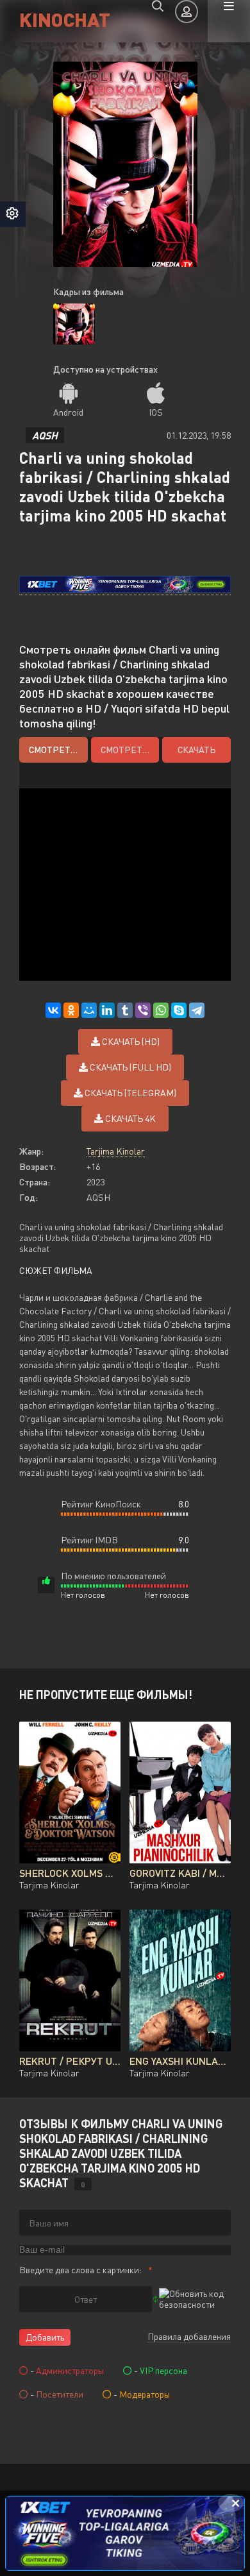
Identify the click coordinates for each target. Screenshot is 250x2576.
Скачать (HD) (130, 1041)
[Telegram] (197, 1010)
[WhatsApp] (161, 1010)
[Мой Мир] (89, 1010)
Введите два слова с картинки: (80, 2270)
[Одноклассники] (71, 1010)
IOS (156, 412)
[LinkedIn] (107, 1010)
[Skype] (179, 1010)
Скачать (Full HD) (129, 1067)
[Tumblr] (125, 1010)
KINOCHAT (65, 19)
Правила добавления (189, 2336)
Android (68, 412)
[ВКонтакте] (53, 1010)
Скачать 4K (129, 1118)
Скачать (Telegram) (129, 1093)
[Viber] (143, 1010)
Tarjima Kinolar (116, 1151)
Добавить (45, 2337)
